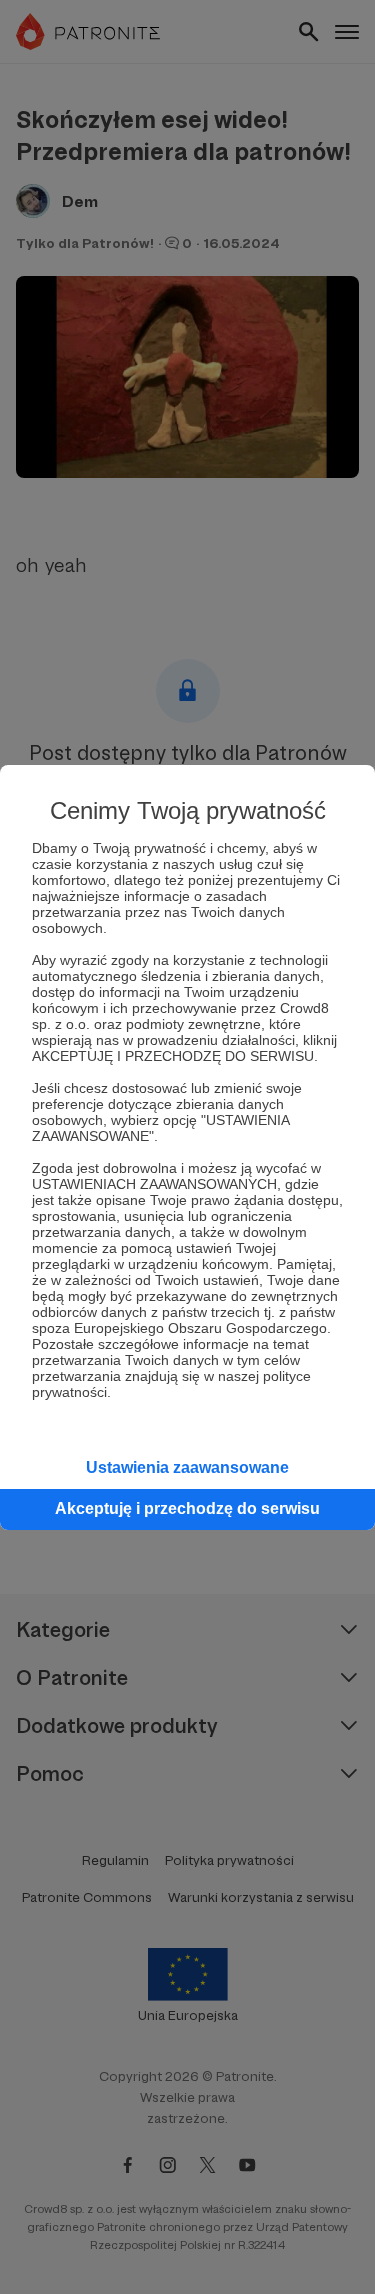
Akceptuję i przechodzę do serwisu (187, 1508)
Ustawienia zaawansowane (187, 1467)
